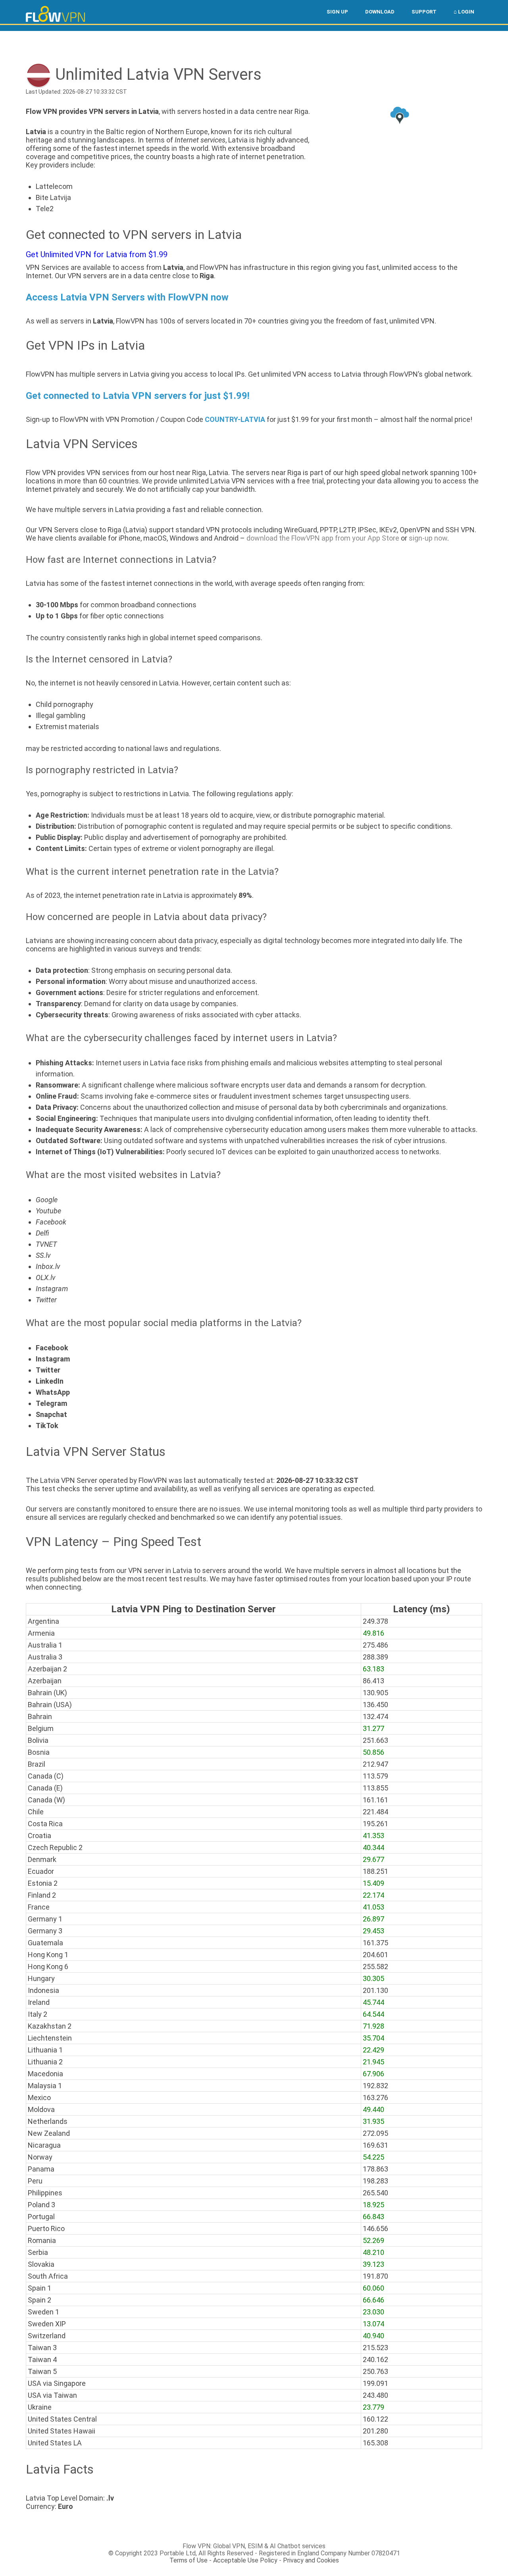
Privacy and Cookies (311, 2560)
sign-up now (428, 538)
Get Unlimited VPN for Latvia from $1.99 (97, 254)
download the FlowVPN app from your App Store (323, 538)
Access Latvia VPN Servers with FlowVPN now (127, 297)
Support (424, 12)
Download (380, 12)
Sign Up (337, 12)
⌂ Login (464, 12)
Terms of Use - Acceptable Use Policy (223, 2560)
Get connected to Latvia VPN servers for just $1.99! (138, 396)
